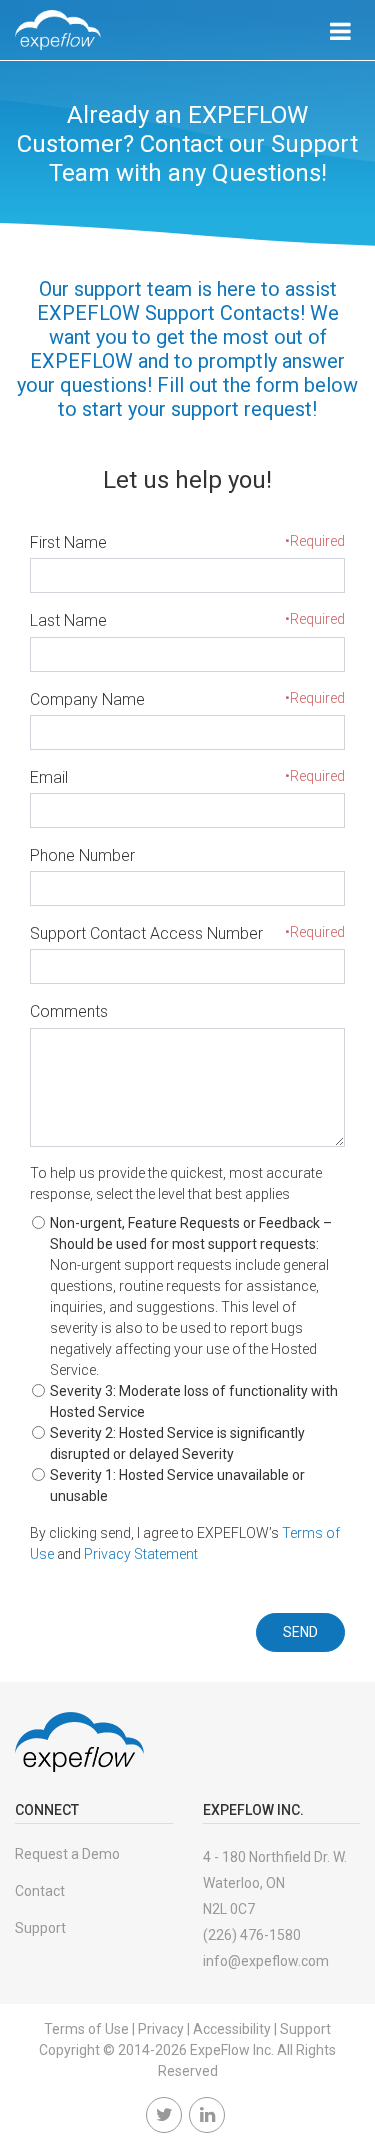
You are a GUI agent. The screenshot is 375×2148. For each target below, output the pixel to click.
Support (40, 1928)
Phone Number (82, 855)
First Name (68, 542)
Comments (69, 1011)
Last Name (68, 620)
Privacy (161, 2029)
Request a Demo (67, 1854)
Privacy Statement (141, 1554)
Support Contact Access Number (146, 933)
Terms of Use (86, 2029)
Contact (40, 1891)
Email (49, 777)
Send (300, 1632)
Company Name (87, 699)
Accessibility (232, 2029)
